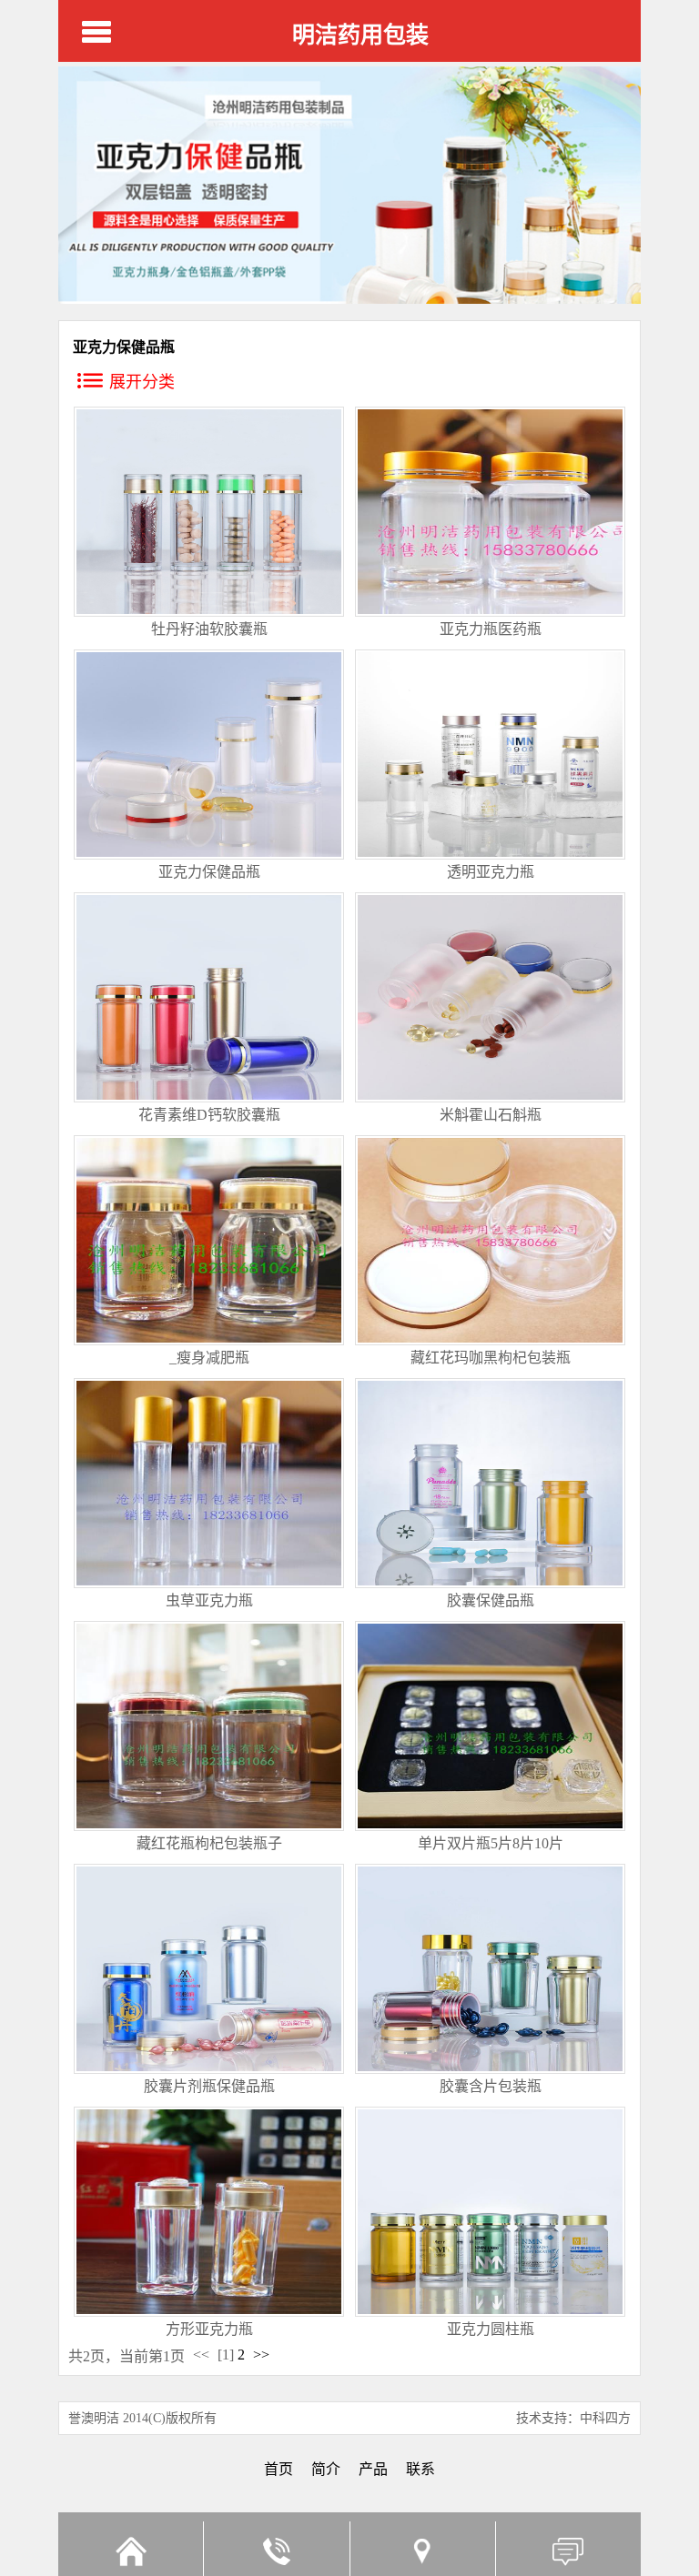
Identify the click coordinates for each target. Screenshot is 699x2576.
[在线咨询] (568, 2549)
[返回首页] (131, 2549)
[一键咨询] (276, 2549)
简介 (326, 2469)
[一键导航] (422, 2549)
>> (261, 2355)
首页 (279, 2469)
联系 (420, 2469)
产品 (373, 2469)
